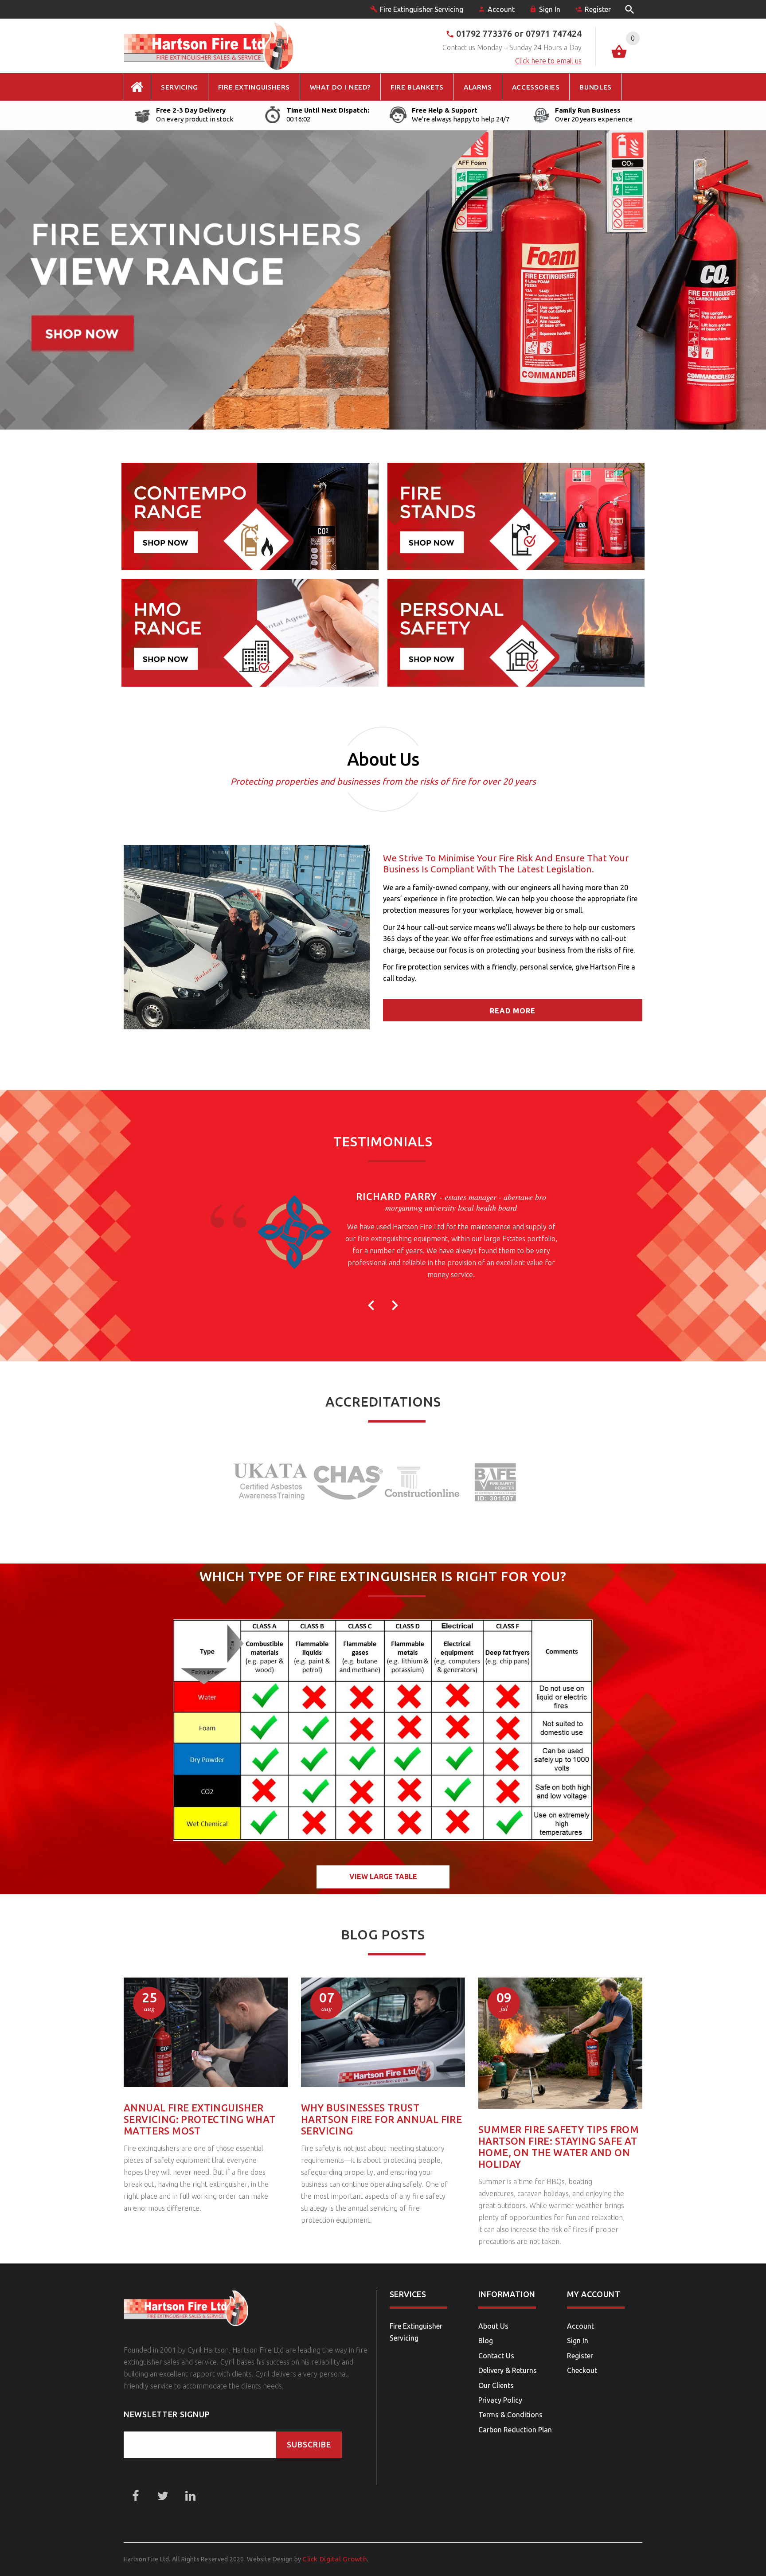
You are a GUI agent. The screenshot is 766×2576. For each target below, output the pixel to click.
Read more (513, 1011)
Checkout (582, 2370)
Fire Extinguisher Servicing (422, 9)
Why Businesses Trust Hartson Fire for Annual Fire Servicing (381, 2119)
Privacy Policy (500, 2400)
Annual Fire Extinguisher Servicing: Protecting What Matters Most (199, 2119)
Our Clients (496, 2385)
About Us (493, 2326)
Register (598, 9)
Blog (486, 2341)
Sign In (550, 9)
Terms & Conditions (510, 2415)
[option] (383, 1239)
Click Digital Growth (335, 2559)
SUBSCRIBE (309, 2445)
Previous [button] (371, 1305)
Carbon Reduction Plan (515, 2430)
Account (501, 9)
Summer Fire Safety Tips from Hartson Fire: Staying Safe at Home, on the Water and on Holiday (559, 2147)
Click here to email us (548, 61)
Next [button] (395, 1305)
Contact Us (496, 2356)
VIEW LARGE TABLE (383, 1876)
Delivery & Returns (508, 2370)
